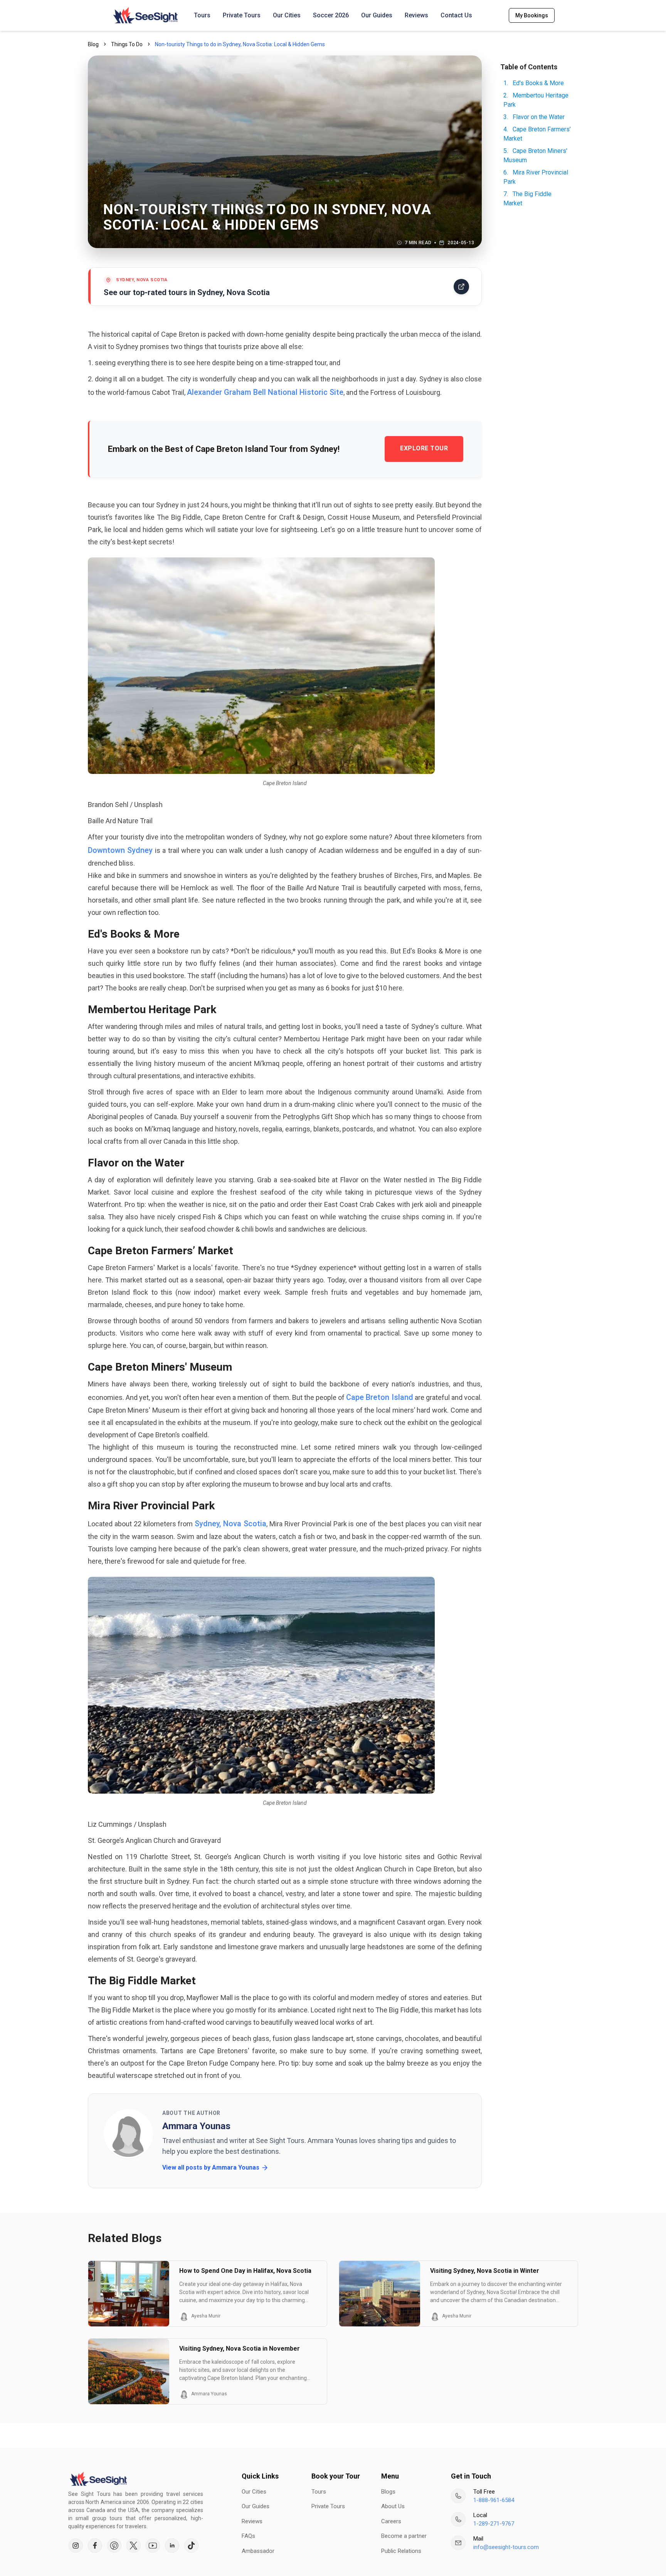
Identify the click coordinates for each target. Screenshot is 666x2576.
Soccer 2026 (331, 15)
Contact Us (456, 15)
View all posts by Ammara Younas (211, 2167)
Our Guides (377, 15)
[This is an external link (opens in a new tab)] (76, 2546)
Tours (202, 15)
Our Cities (287, 15)
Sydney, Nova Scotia (230, 1524)
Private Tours (242, 15)
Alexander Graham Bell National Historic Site (265, 392)
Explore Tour (424, 448)
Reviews (416, 15)
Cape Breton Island (379, 1397)
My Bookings (532, 15)
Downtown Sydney (120, 850)
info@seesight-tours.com (506, 2547)
